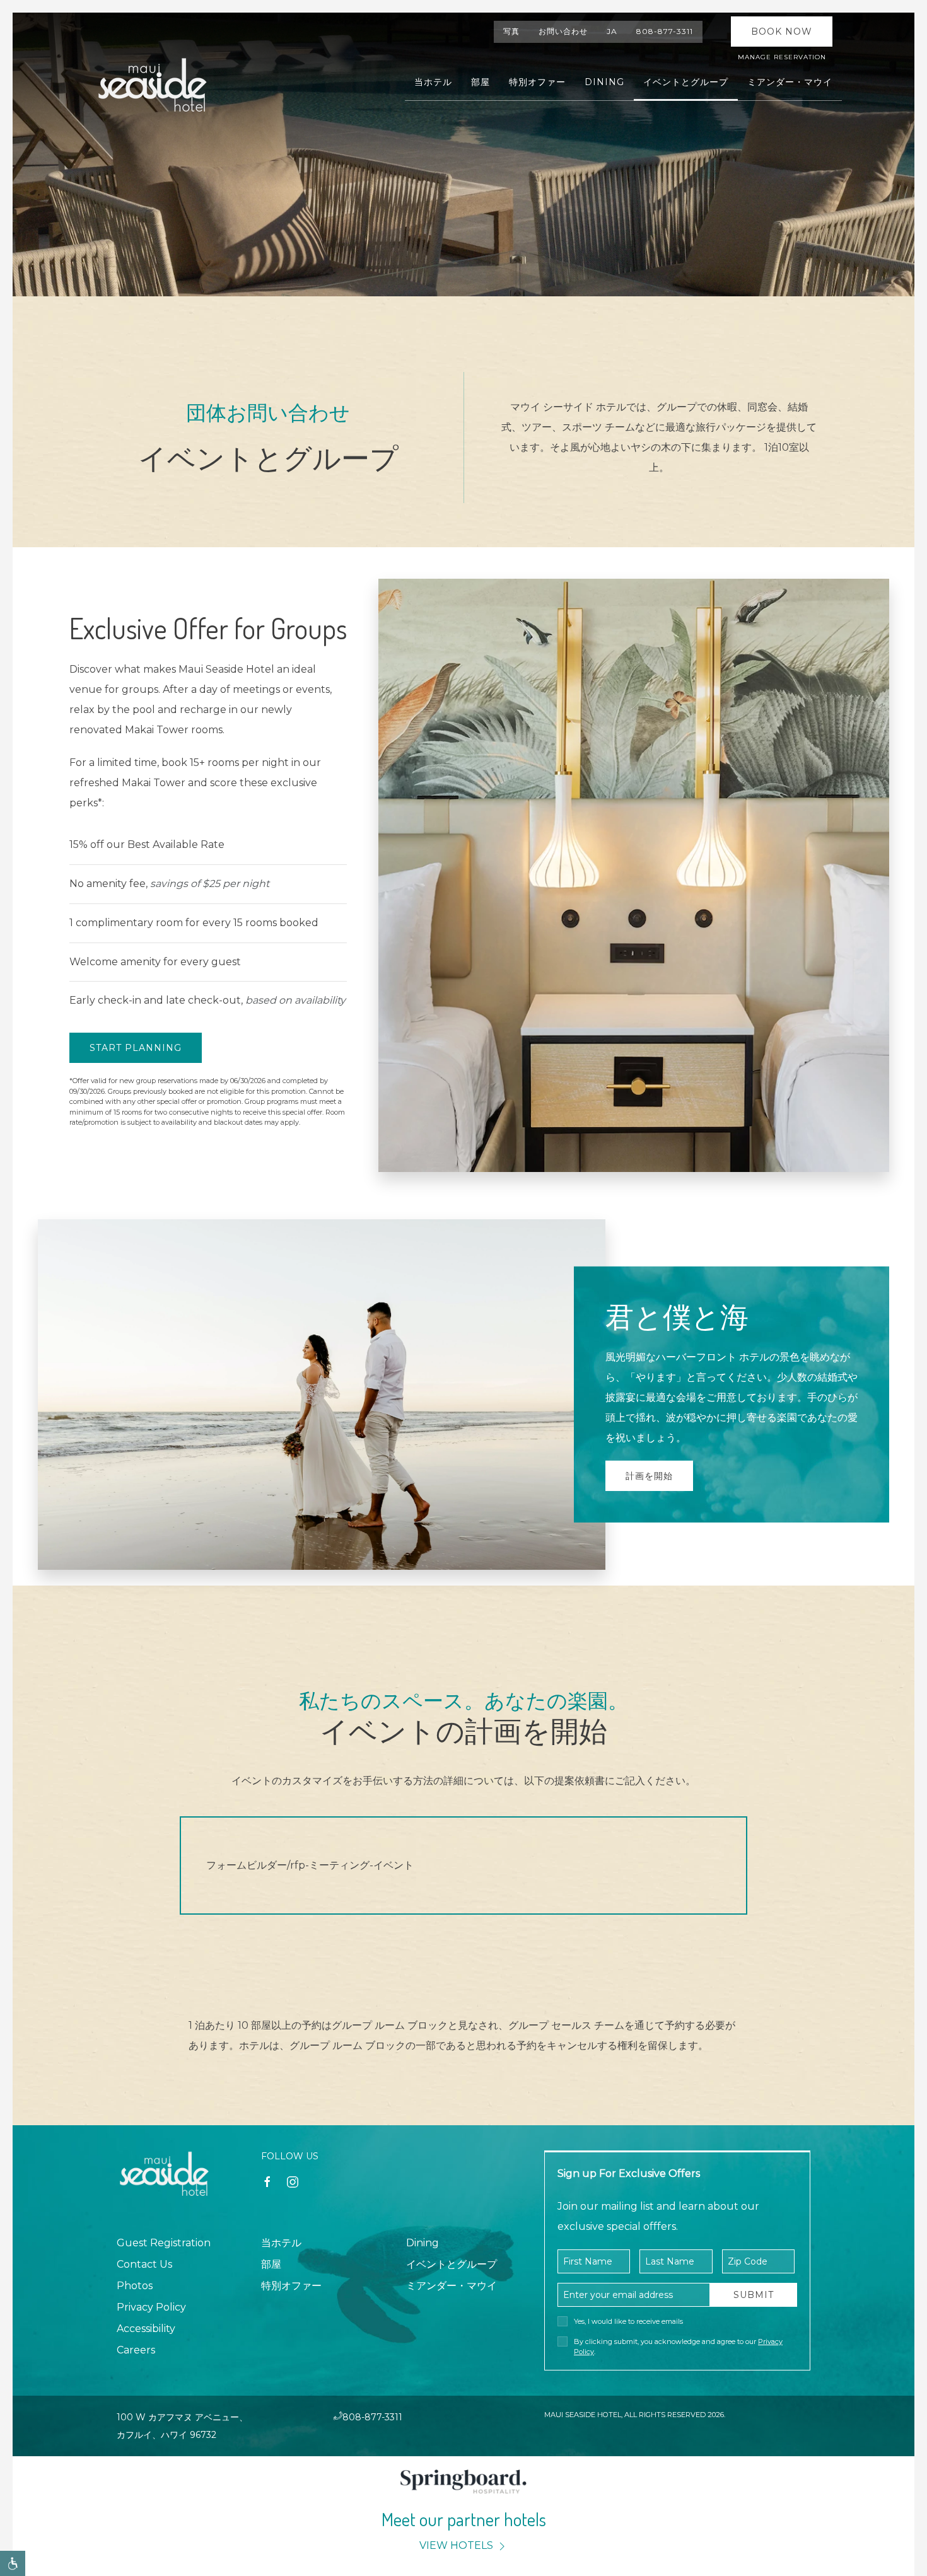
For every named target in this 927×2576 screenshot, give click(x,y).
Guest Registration (164, 2243)
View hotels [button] (458, 2545)
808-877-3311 (665, 31)
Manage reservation (782, 57)
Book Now (782, 32)
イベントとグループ (452, 2264)
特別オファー (537, 82)
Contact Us (144, 2264)
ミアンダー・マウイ (452, 2286)
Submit (754, 2295)
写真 (511, 31)
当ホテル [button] (433, 82)
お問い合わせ (563, 31)
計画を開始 (649, 1476)
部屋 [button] (481, 82)
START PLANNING (136, 1048)
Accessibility (146, 2329)
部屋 (271, 2264)
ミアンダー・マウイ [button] (790, 82)
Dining (604, 82)
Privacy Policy (151, 2307)
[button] (13, 2563)
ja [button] (612, 31)
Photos (135, 2286)
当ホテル (281, 2243)
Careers (136, 2350)
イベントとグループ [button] (686, 82)
